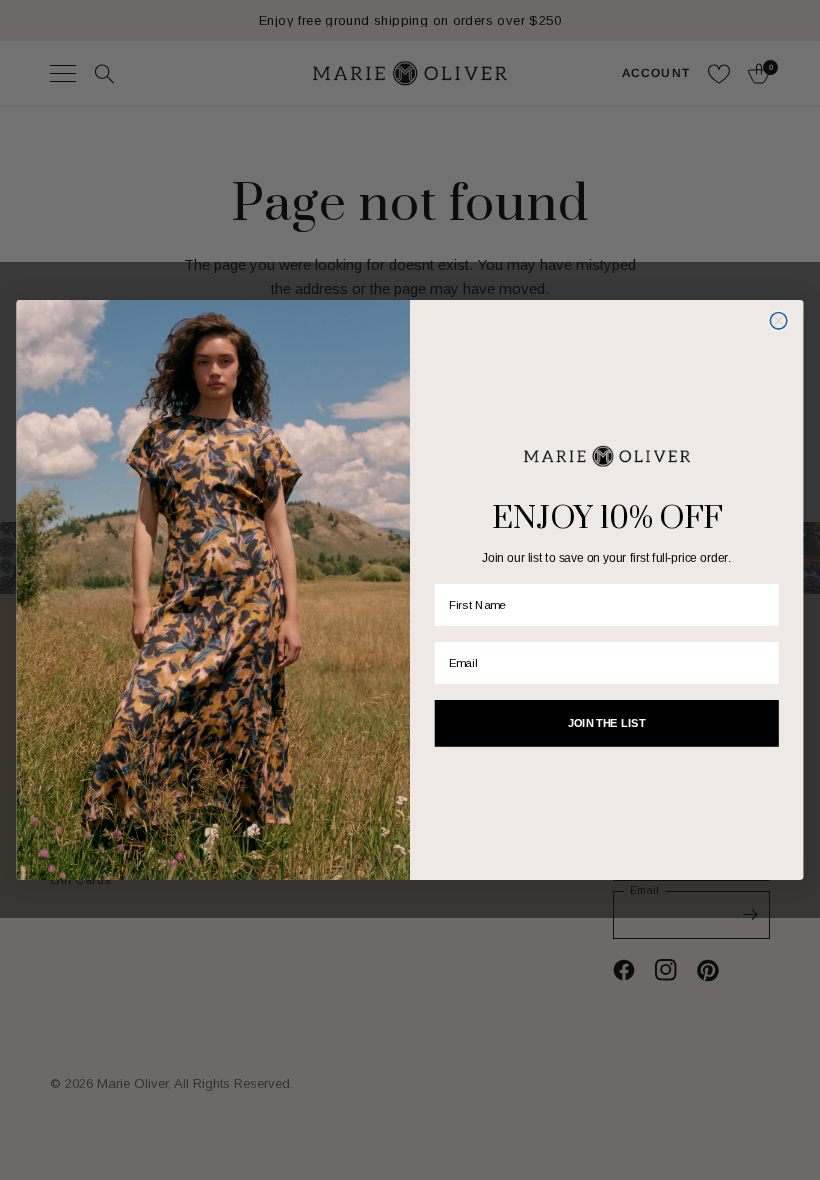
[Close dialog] (778, 321)
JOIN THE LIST (606, 723)
